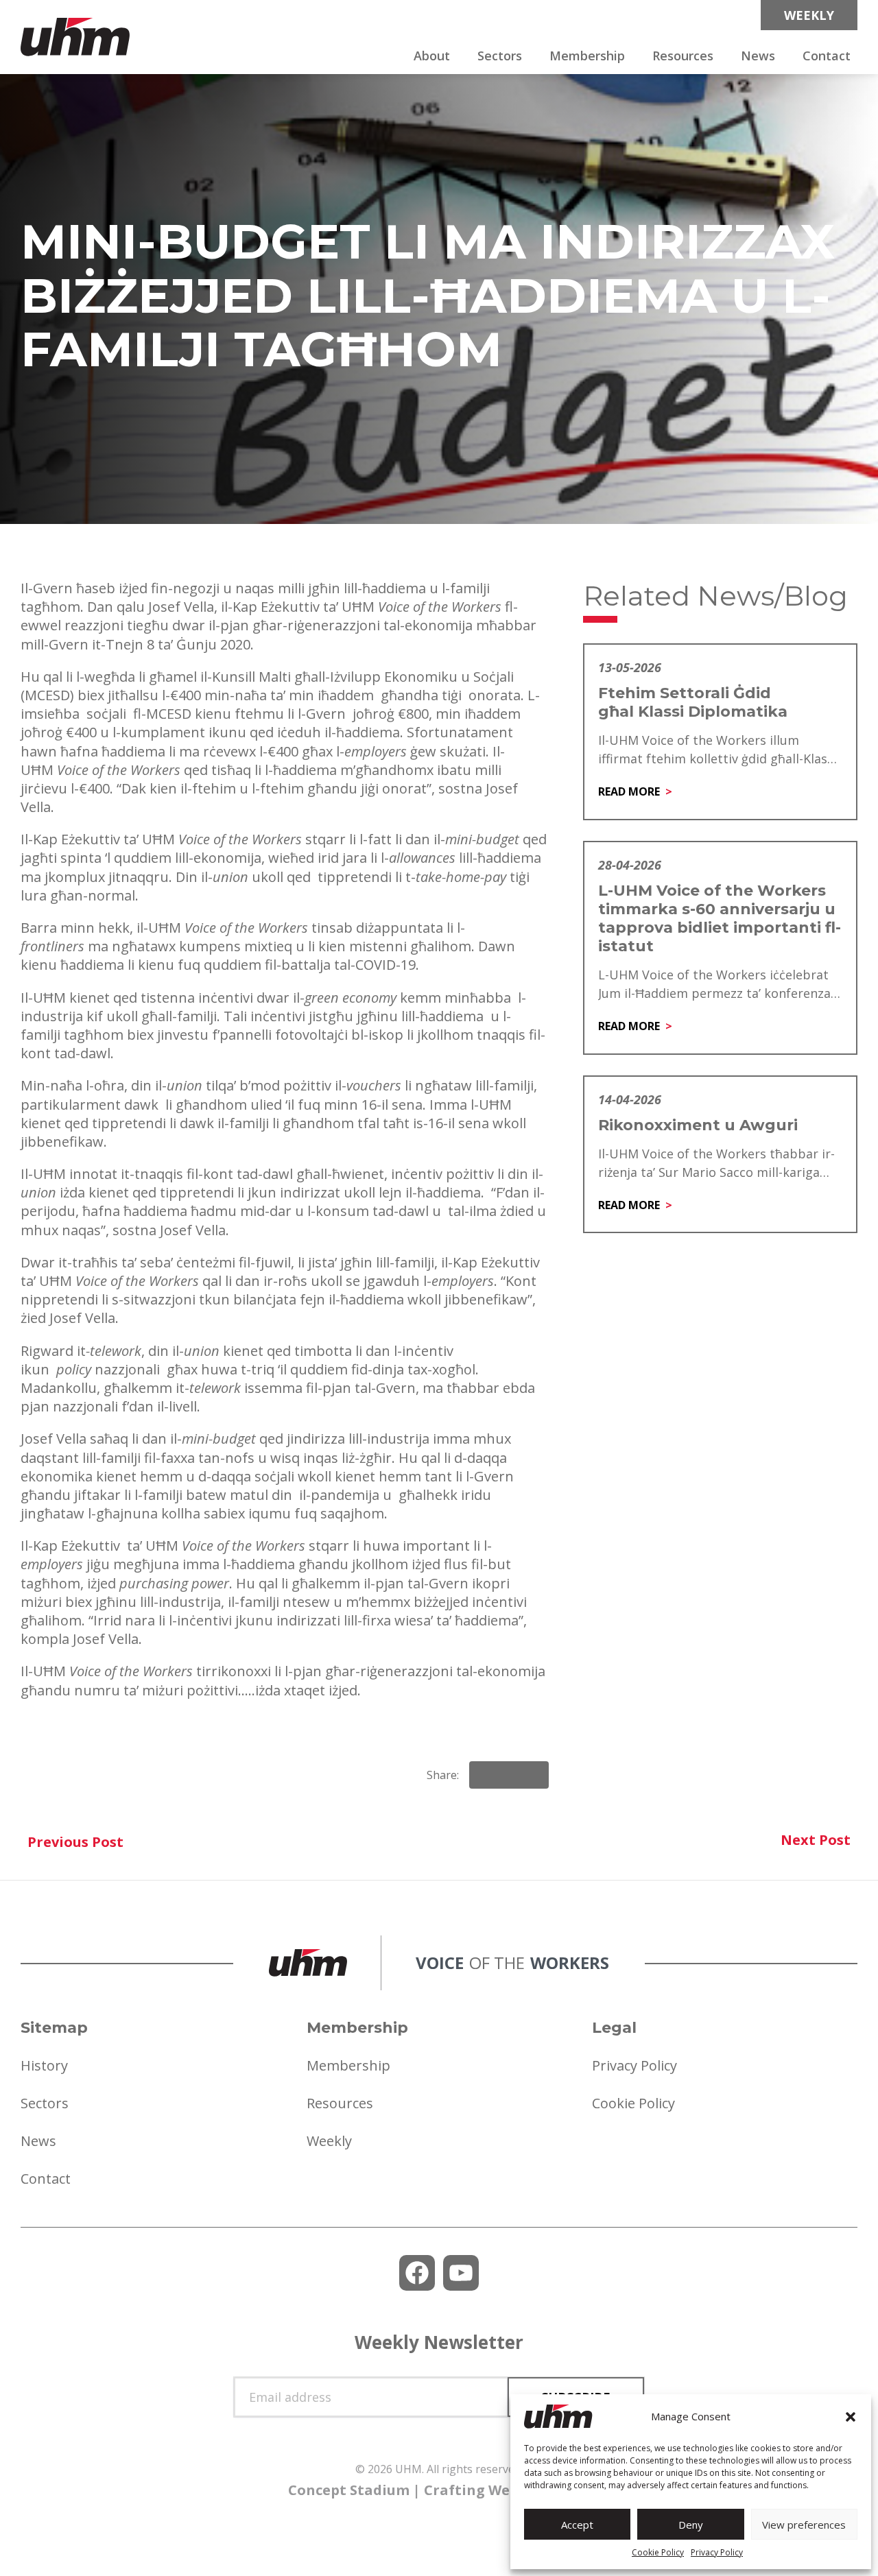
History (44, 2065)
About (432, 56)
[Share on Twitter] (532, 1775)
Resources (683, 56)
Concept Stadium (349, 2490)
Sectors (500, 56)
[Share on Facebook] (486, 1775)
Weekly (329, 2141)
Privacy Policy (717, 2552)
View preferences (804, 2525)
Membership (587, 56)
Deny (691, 2525)
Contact (827, 56)
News (758, 56)
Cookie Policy (658, 2552)
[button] (851, 2417)
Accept (577, 2525)
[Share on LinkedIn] (509, 1775)
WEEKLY (809, 15)
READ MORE (629, 791)
